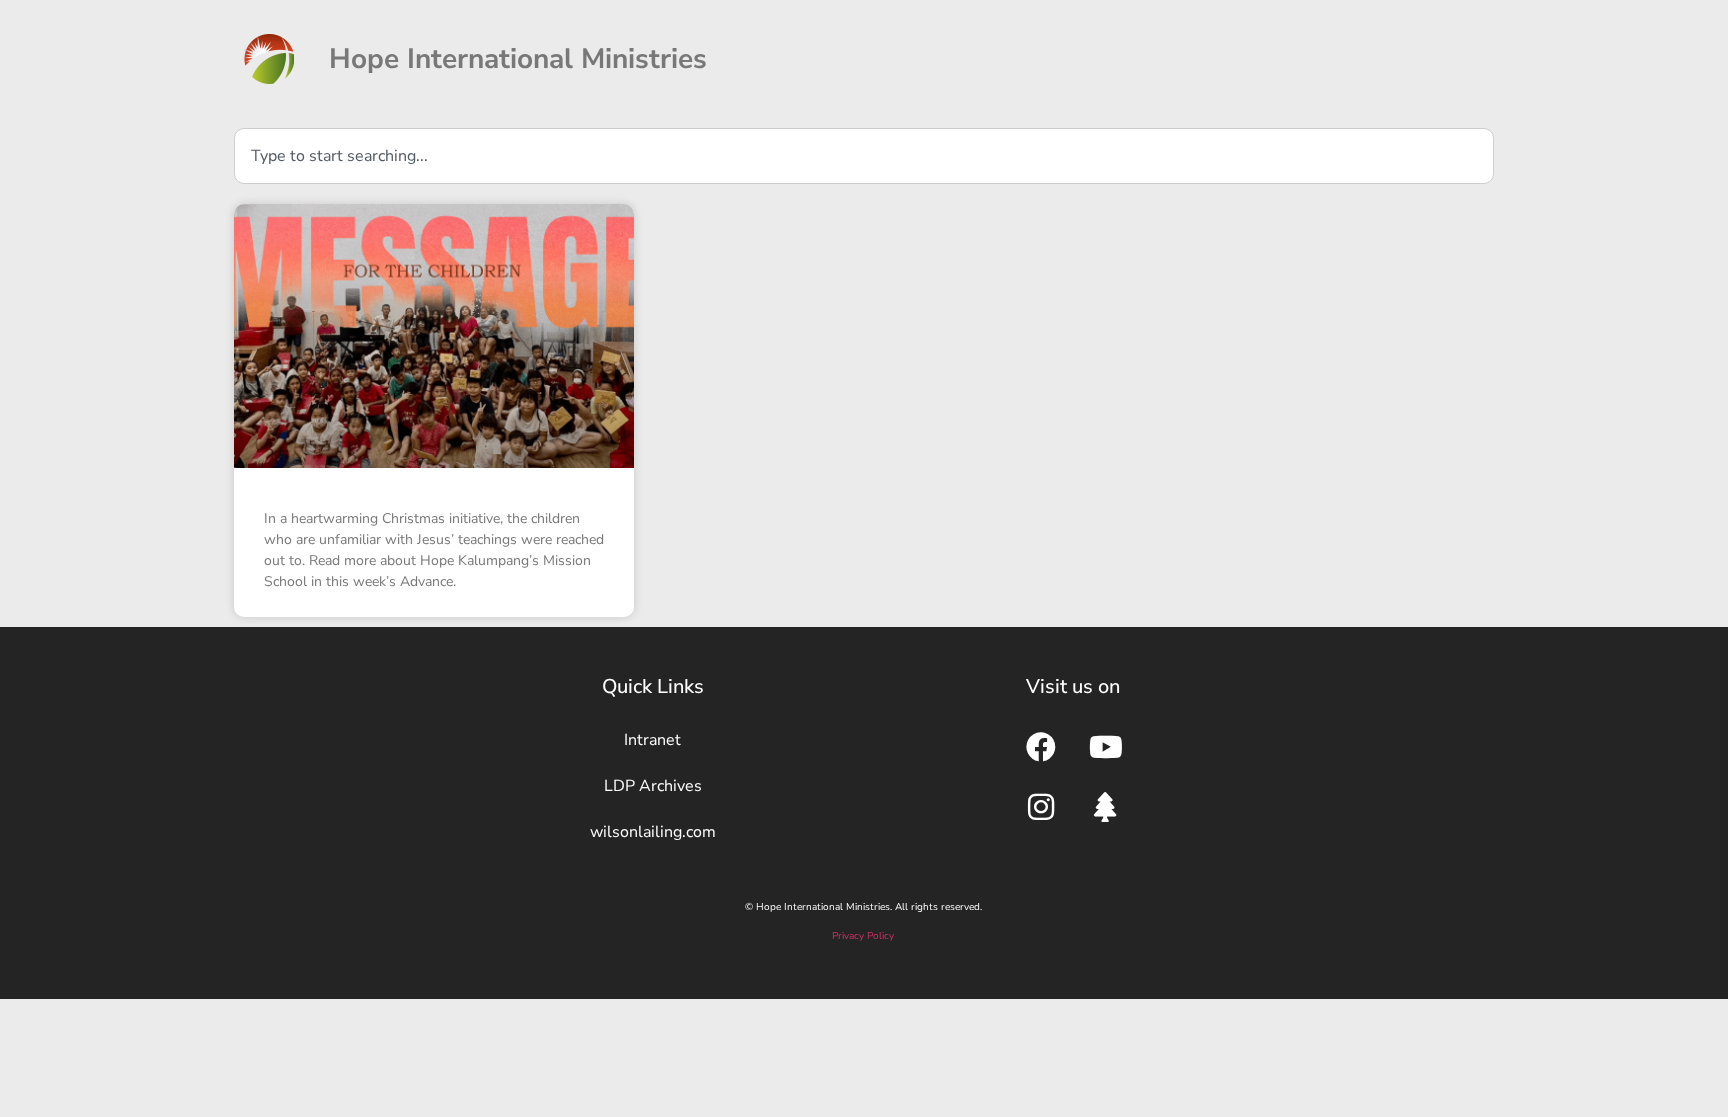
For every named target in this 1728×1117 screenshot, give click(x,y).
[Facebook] (1041, 747)
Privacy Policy (863, 936)
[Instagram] (1041, 807)
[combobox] (864, 156)
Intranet (652, 740)
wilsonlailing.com (653, 832)
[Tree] (1106, 807)
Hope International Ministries (518, 59)
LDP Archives (653, 786)
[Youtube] (1106, 747)
